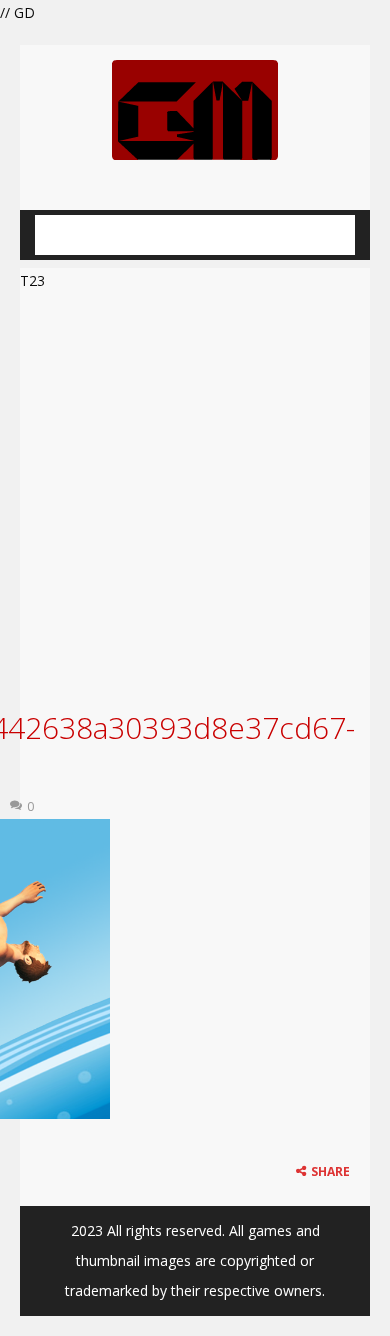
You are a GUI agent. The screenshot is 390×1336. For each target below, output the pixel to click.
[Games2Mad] (195, 108)
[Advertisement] (195, 498)
